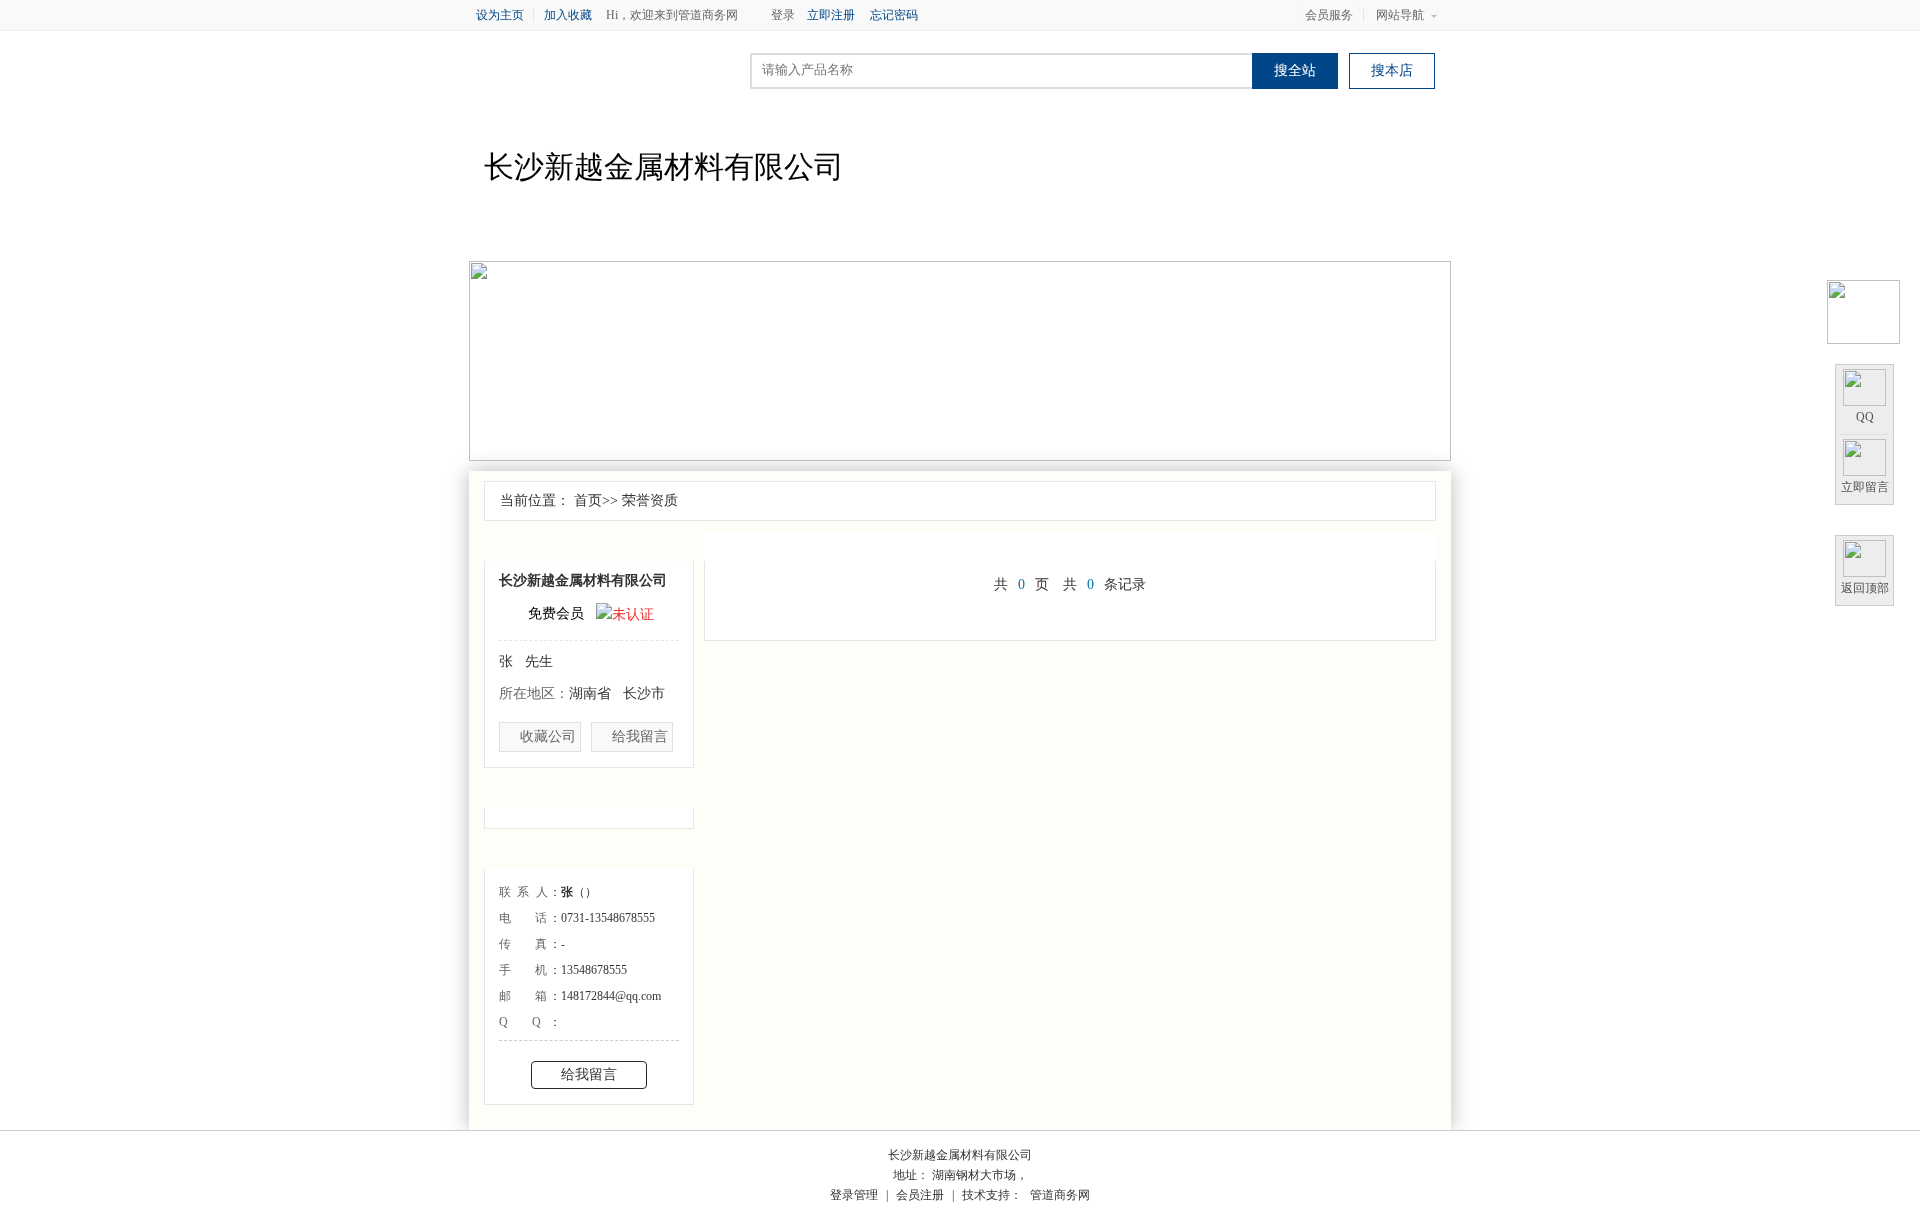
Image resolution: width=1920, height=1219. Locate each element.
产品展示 (863, 235)
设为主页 (500, 15)
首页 (588, 500)
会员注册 (920, 1195)
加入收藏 (568, 15)
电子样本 (961, 235)
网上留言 (1451, 235)
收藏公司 (548, 736)
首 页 (471, 235)
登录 (783, 15)
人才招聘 (1157, 235)
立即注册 (831, 15)
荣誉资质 (1059, 235)
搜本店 (1392, 70)
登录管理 (854, 1195)
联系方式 (1255, 235)
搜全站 (1295, 70)
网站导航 (1400, 15)
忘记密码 (894, 15)
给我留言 (640, 736)
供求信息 (765, 235)
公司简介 (569, 235)
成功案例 (1353, 235)
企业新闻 (667, 235)
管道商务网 (1060, 1195)
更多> (668, 793)
